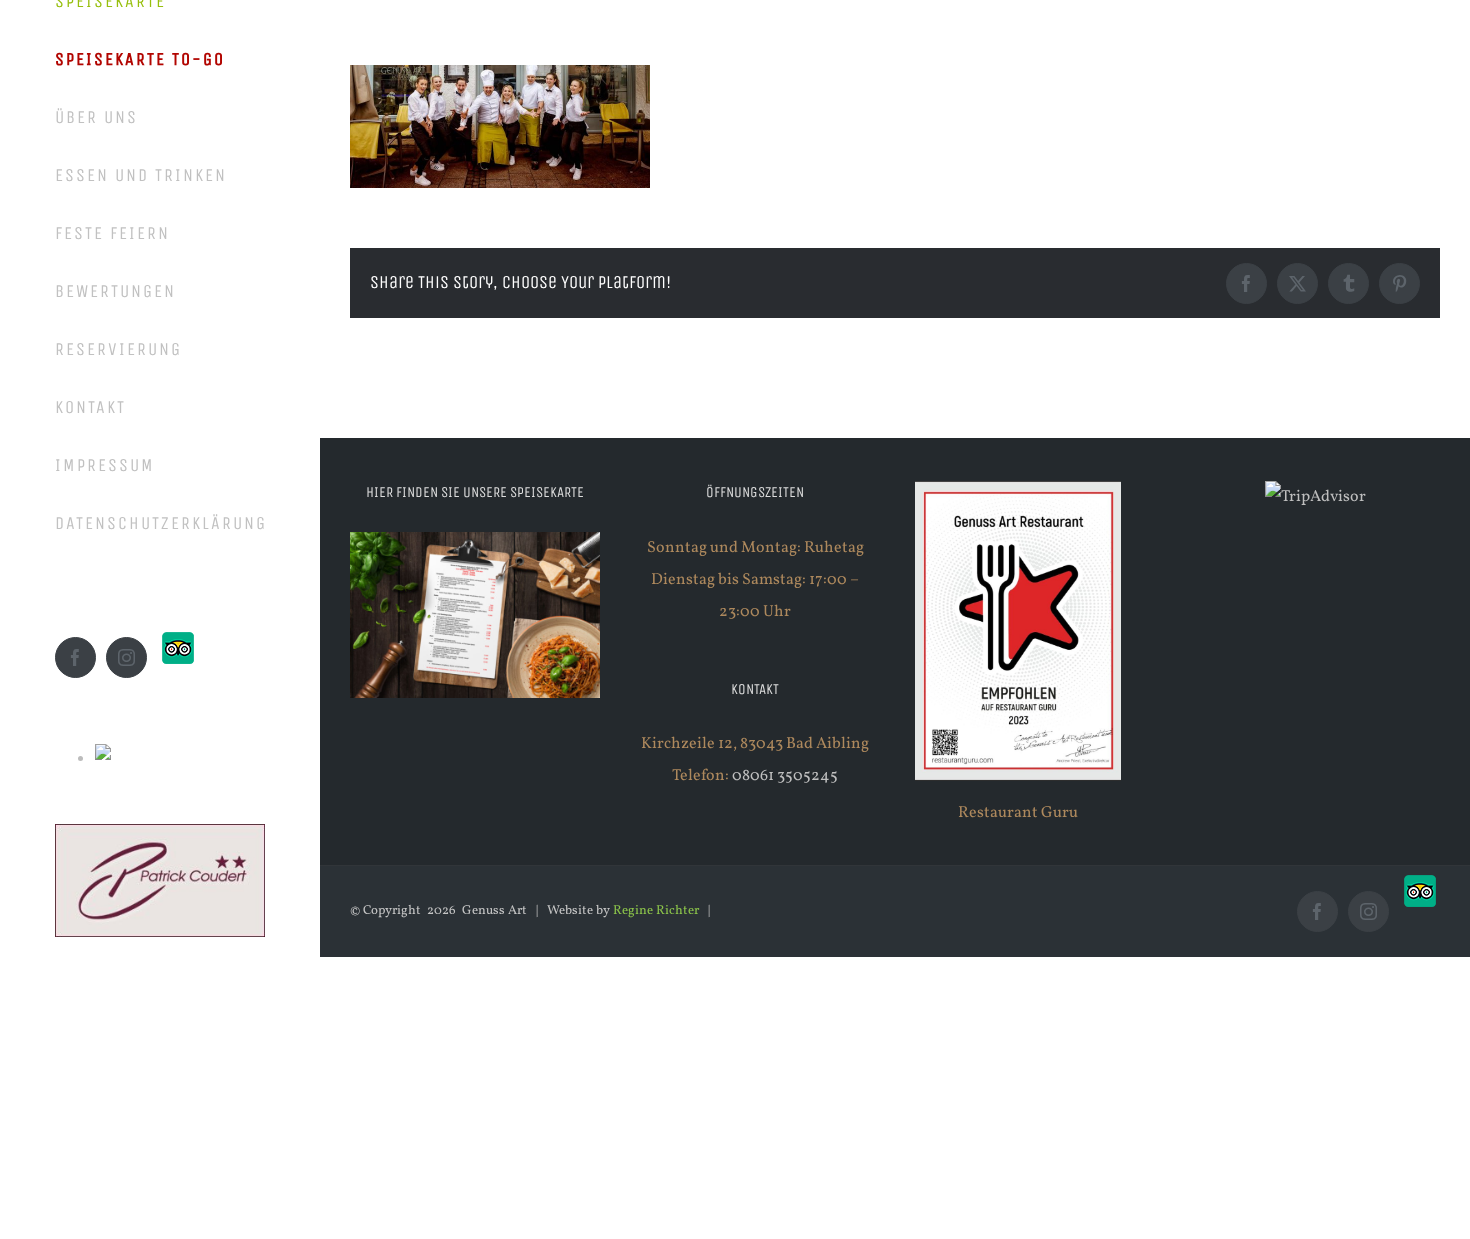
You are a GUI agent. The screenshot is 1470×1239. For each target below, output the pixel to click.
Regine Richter (656, 911)
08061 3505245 (785, 776)
